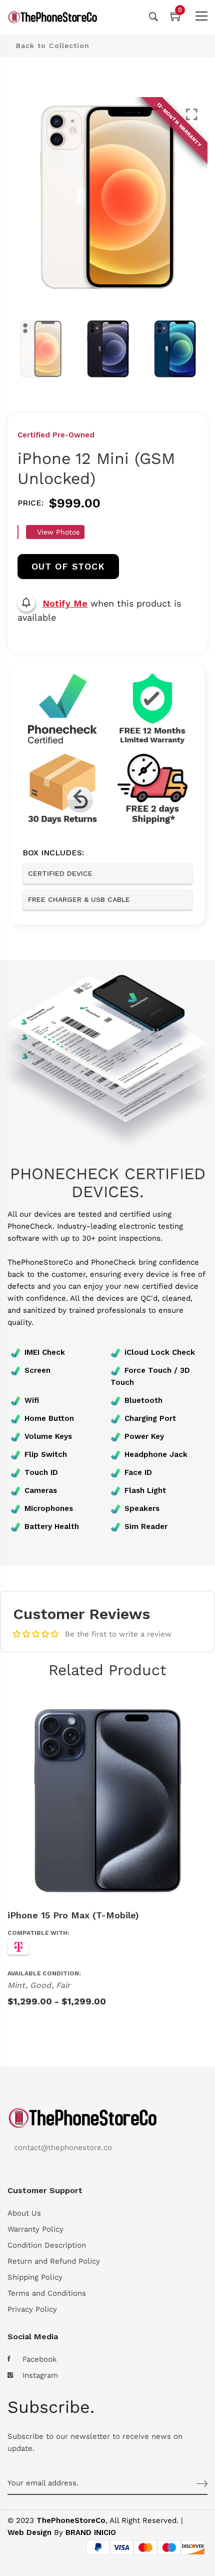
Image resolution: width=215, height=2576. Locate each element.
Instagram (40, 2375)
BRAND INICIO (91, 2532)
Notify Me (65, 603)
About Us (24, 2213)
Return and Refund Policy (54, 2261)
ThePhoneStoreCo (71, 2520)
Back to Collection (51, 46)
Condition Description (47, 2245)
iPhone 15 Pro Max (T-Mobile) (73, 1915)
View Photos (57, 532)
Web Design (29, 2532)
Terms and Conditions (47, 2293)
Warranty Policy (35, 2229)
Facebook (40, 2359)
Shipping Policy (35, 2277)
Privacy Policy (32, 2309)
